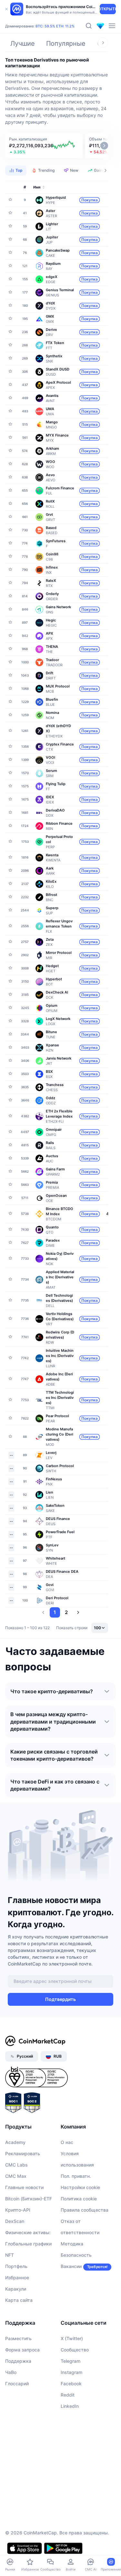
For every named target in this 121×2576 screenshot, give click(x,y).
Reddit (68, 2395)
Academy (15, 2142)
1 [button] (55, 1612)
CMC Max (16, 2176)
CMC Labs (16, 2165)
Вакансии (71, 2266)
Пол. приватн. (76, 2176)
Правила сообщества (85, 2210)
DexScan (15, 2221)
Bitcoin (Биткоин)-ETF (29, 2199)
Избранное (17, 2278)
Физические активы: (28, 2232)
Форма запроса (22, 2350)
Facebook (71, 2384)
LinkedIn (70, 2406)
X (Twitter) (72, 2338)
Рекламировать (23, 2153)
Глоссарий (17, 2384)
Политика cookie (79, 2199)
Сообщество (75, 2350)
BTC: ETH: (55, 26)
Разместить (18, 2338)
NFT (10, 2255)
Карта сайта (19, 2300)
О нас (67, 2142)
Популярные (66, 43)
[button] (44, 146)
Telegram (71, 2361)
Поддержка (18, 2361)
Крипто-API (18, 2210)
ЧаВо (11, 2372)
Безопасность (76, 2255)
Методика (72, 2244)
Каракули (16, 2289)
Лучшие (23, 43)
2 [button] (66, 1612)
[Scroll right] (103, 43)
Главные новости (24, 2187)
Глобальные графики (28, 2244)
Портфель (16, 2266)
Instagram (71, 2372)
